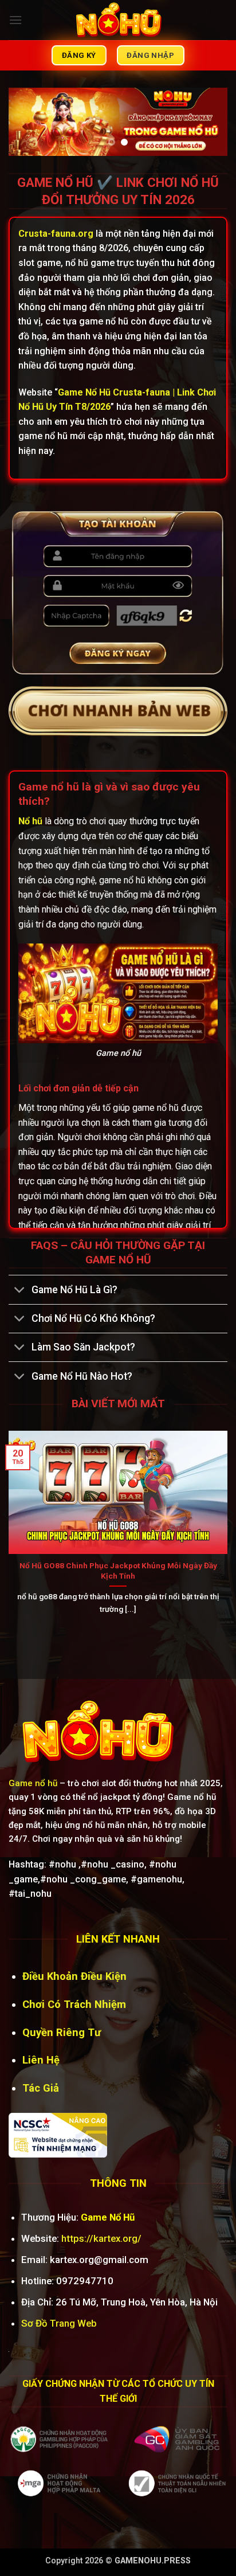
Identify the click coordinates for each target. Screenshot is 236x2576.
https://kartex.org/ (101, 2238)
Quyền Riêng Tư (62, 2032)
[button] (15, 20)
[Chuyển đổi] (20, 1291)
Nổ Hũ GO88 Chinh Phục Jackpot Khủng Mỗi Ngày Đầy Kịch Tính (118, 1571)
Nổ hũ (30, 821)
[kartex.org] (118, 20)
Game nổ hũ (33, 1783)
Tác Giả (41, 2088)
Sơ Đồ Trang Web (59, 2323)
